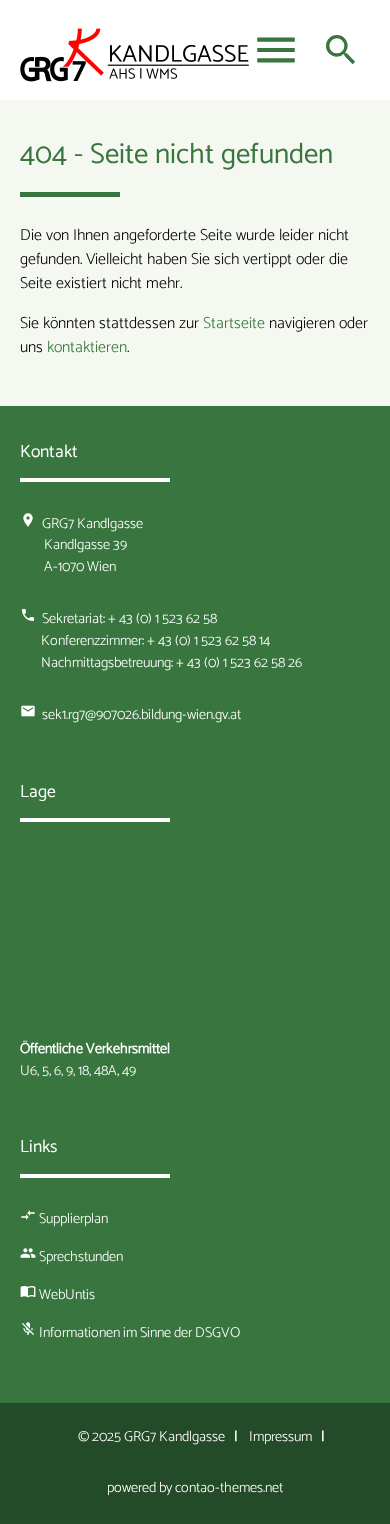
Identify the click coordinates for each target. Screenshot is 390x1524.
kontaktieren (87, 347)
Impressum (280, 1437)
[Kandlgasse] (135, 60)
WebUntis (67, 1295)
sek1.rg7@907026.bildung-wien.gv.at (141, 715)
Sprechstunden (81, 1257)
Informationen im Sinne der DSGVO (139, 1333)
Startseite (234, 323)
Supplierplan (73, 1219)
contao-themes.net (229, 1488)
